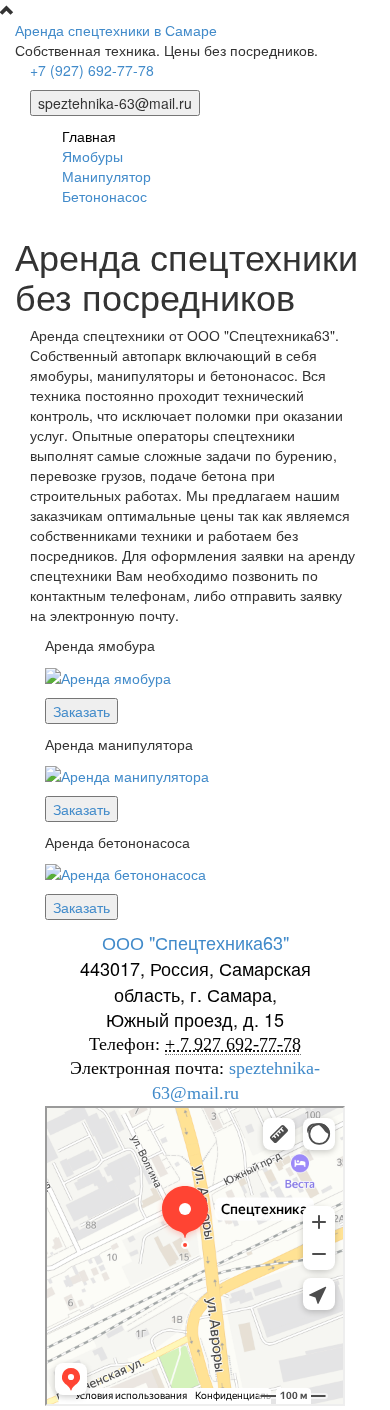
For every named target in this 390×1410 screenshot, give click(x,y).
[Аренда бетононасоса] (125, 872)
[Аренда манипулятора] (127, 774)
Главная (89, 136)
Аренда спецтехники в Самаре (116, 30)
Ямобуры (92, 156)
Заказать (81, 711)
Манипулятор (106, 176)
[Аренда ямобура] (108, 675)
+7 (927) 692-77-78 (92, 70)
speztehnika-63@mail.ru (115, 103)
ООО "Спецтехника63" (195, 942)
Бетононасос (104, 196)
